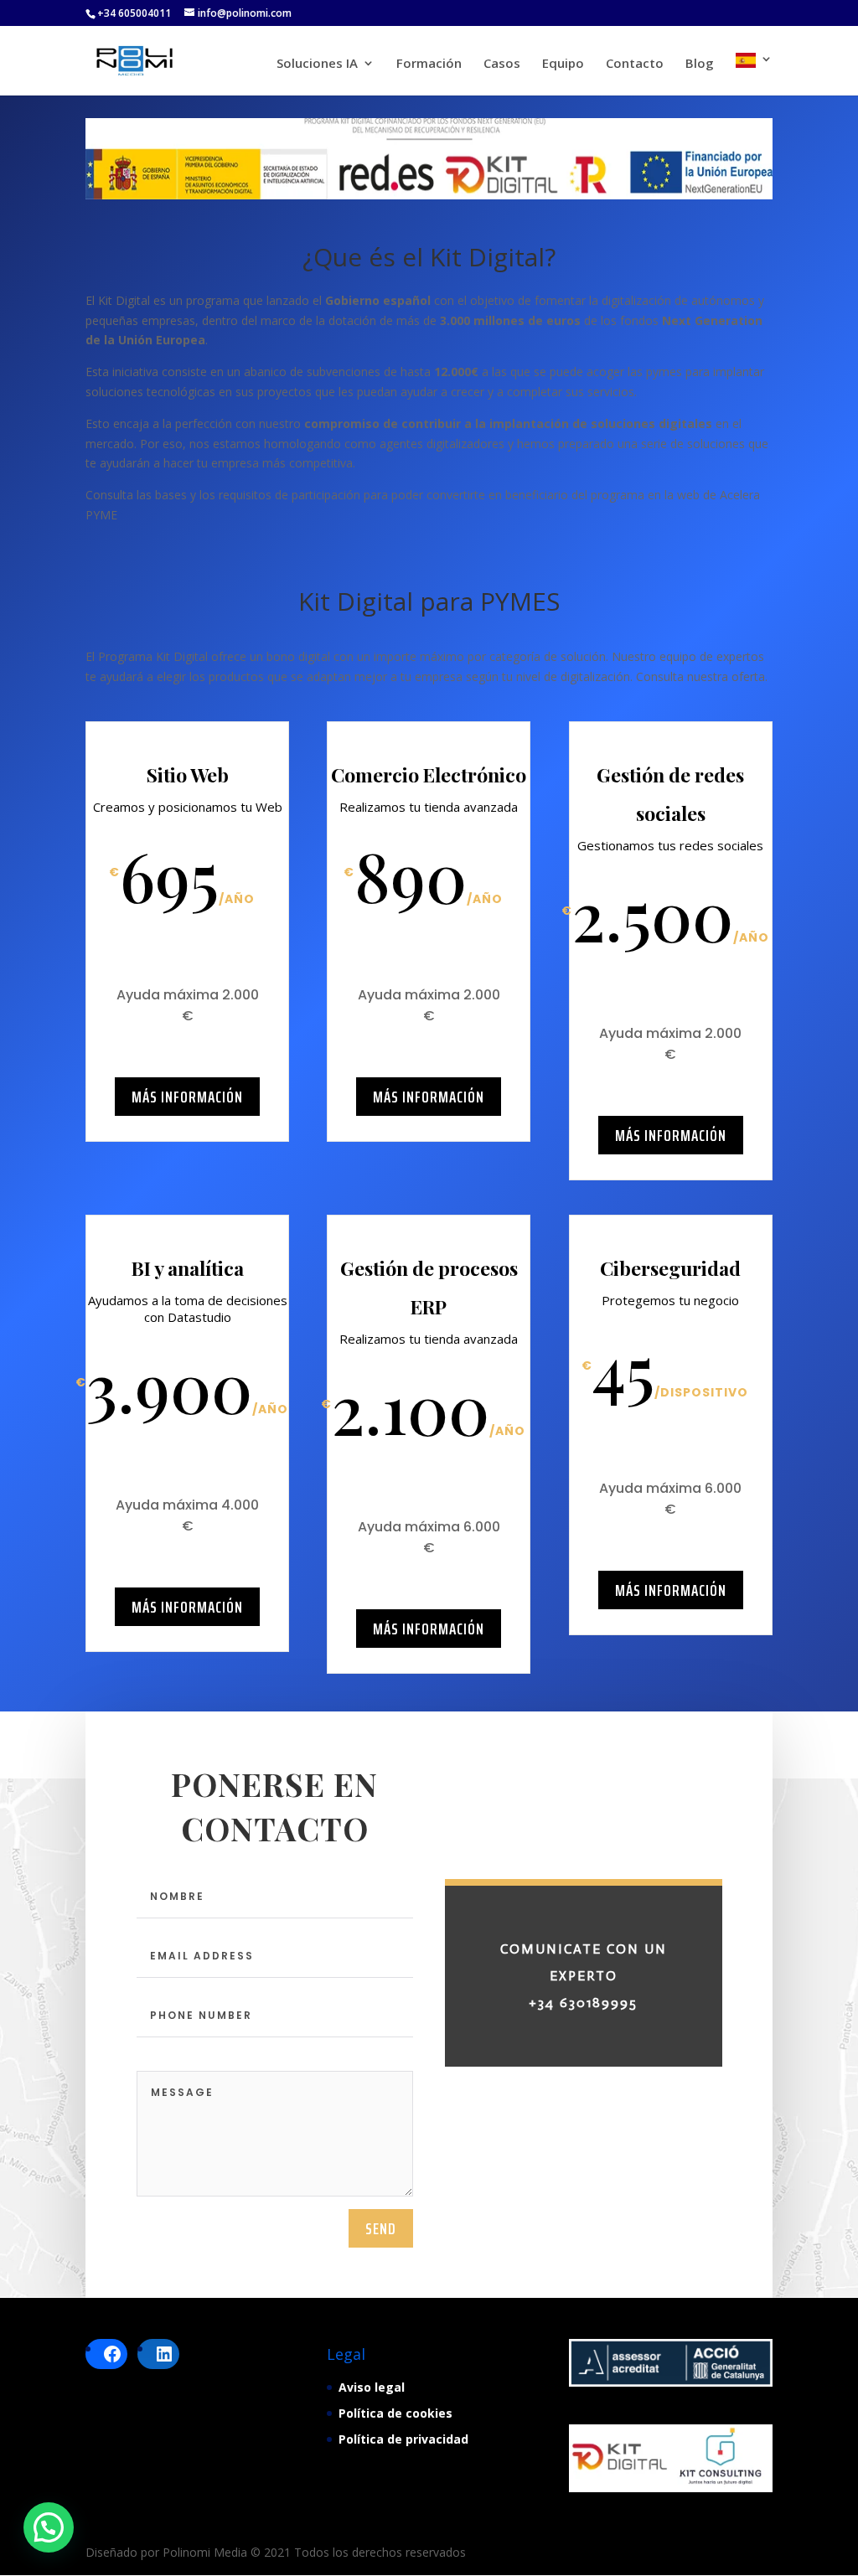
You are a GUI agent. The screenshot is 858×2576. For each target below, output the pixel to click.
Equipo (563, 64)
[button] (49, 2527)
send (381, 2228)
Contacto (635, 64)
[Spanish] (754, 74)
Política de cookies (395, 2413)
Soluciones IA (317, 64)
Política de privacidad (403, 2439)
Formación (429, 64)
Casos (502, 64)
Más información (429, 1097)
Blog (700, 64)
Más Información (187, 1097)
